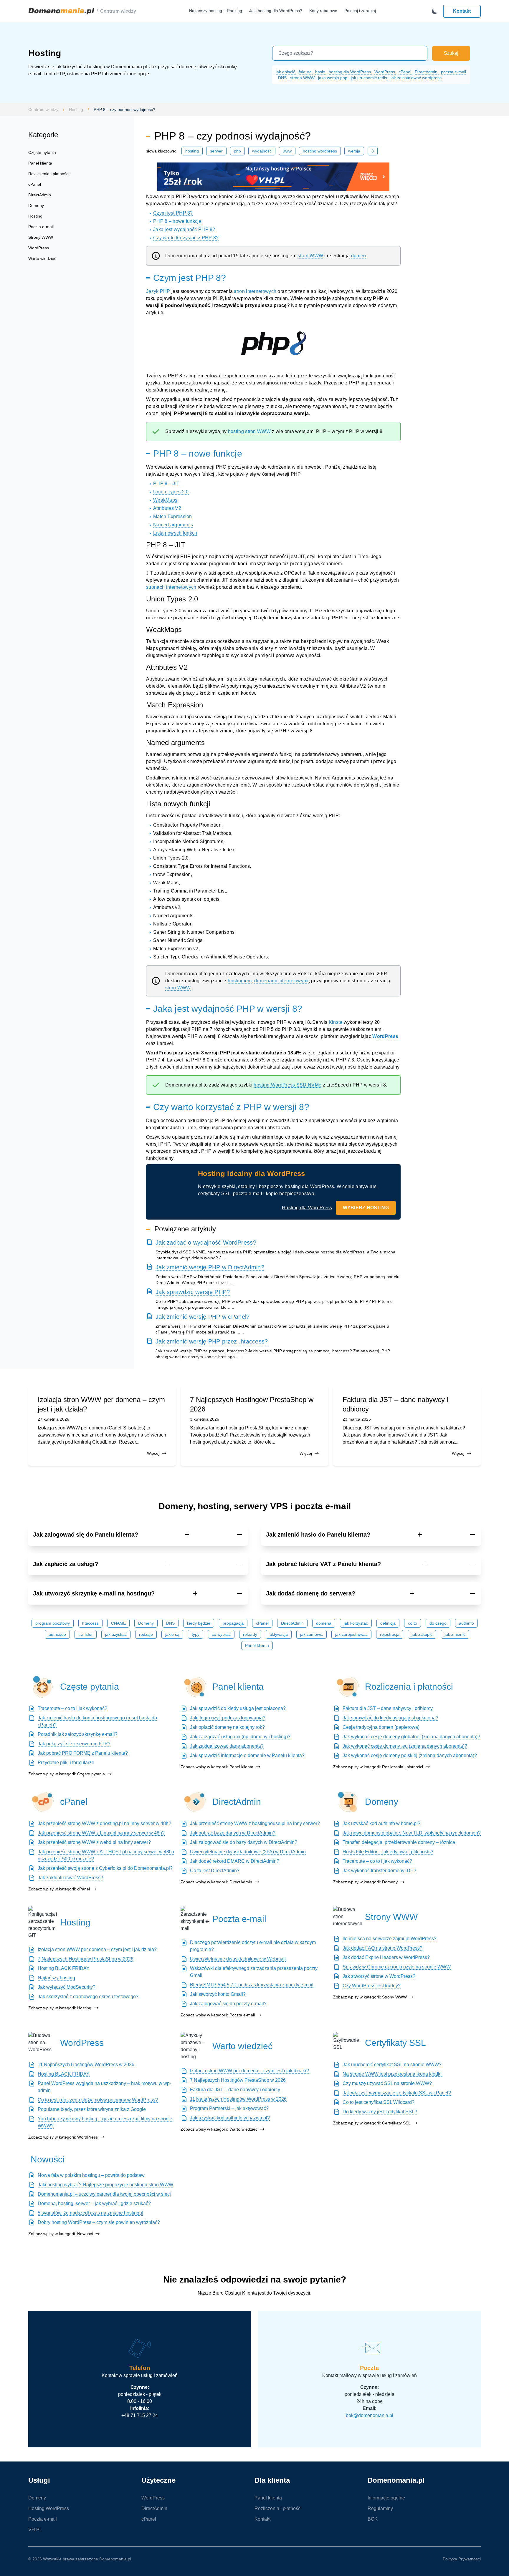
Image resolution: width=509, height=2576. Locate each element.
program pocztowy (53, 1623)
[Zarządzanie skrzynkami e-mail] (195, 1919)
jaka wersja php (333, 78)
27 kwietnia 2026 (53, 1419)
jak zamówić (311, 1634)
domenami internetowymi (281, 981)
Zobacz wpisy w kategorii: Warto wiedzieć (219, 2129)
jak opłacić (286, 72)
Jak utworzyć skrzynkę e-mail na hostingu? (94, 1593)
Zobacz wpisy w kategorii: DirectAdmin (216, 1882)
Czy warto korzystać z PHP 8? (186, 238)
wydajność (262, 151)
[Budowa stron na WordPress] (43, 2043)
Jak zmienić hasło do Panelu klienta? (318, 1535)
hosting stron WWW (249, 431)
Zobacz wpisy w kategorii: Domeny (365, 1882)
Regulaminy (380, 2508)
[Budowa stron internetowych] (348, 1917)
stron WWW (310, 256)
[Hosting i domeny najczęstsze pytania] (43, 1687)
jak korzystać (356, 1623)
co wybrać (221, 1634)
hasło (321, 72)
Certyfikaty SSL (395, 2043)
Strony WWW (41, 237)
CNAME (118, 1623)
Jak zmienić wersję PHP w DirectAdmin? (210, 1267)
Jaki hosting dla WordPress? (276, 11)
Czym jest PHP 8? (173, 213)
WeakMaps (165, 500)
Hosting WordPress (320, 151)
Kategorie (43, 135)
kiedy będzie (199, 1623)
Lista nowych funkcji (175, 533)
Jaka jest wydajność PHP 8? (184, 229)
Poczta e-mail (41, 227)
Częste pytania (42, 152)
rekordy (250, 1634)
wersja (354, 151)
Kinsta (336, 1022)
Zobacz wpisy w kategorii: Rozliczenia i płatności (378, 1767)
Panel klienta (40, 163)
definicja (388, 1623)
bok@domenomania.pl (370, 2415)
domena (324, 1623)
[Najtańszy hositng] (273, 177)
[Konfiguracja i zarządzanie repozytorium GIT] (43, 1923)
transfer (86, 1634)
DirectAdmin (427, 72)
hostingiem (240, 981)
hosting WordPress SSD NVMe (287, 1085)
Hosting (76, 110)
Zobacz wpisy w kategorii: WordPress (63, 2137)
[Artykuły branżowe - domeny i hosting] (195, 2046)
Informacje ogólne (386, 2498)
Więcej (153, 1453)
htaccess (90, 1623)
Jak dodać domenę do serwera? (311, 1593)
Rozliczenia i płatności (49, 174)
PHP (237, 151)
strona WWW (303, 78)
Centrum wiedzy (118, 11)
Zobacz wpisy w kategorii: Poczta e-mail (218, 2015)
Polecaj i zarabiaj (360, 11)
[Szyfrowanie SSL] (348, 2043)
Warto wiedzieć (42, 258)
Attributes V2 (167, 508)
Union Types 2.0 (171, 492)
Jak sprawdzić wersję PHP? (193, 1292)
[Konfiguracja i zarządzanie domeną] (348, 1802)
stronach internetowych (171, 587)
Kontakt (462, 11)
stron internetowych (255, 291)
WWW (287, 151)
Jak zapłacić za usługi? (66, 1564)
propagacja (233, 1623)
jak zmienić (455, 1634)
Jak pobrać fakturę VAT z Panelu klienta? (323, 1564)
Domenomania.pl (115, 2559)
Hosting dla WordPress (307, 1208)
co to (413, 1623)
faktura (306, 72)
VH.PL (35, 2530)
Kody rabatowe (323, 11)
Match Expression (173, 516)
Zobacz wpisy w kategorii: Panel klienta (217, 1767)
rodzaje (146, 1634)
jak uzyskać (116, 1634)
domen (359, 256)
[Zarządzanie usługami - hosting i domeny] (195, 1687)
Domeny (36, 205)
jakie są (172, 1634)
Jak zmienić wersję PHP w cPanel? (203, 1317)
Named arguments (173, 525)
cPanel (405, 72)
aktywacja (279, 1634)
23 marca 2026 (357, 1419)
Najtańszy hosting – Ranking (216, 11)
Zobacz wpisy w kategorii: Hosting (60, 2008)
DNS (283, 78)
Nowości (48, 2159)
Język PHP (158, 291)
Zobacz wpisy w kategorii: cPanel (59, 1889)
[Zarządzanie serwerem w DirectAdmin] (195, 1802)
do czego (438, 1623)
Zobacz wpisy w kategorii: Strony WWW (370, 1997)
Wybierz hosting (366, 1208)
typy (196, 1634)
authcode (57, 1634)
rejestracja (390, 1634)
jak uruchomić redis (370, 78)
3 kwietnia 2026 (205, 1419)
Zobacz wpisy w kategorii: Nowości (61, 2234)
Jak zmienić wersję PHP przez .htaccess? (212, 1341)
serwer (216, 151)
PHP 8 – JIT (166, 483)
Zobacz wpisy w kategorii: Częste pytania (67, 1774)
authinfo (466, 1623)
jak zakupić (422, 1634)
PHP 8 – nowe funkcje (177, 221)
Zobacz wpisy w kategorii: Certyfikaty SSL (372, 2123)
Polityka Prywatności (462, 2559)
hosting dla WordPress (350, 72)
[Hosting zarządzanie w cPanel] (43, 1802)
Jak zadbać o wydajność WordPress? (206, 1243)
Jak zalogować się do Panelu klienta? (86, 1535)
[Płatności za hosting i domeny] (348, 1687)
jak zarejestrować (351, 1634)
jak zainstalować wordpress (416, 78)
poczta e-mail (453, 72)
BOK (373, 2519)
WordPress (385, 72)
